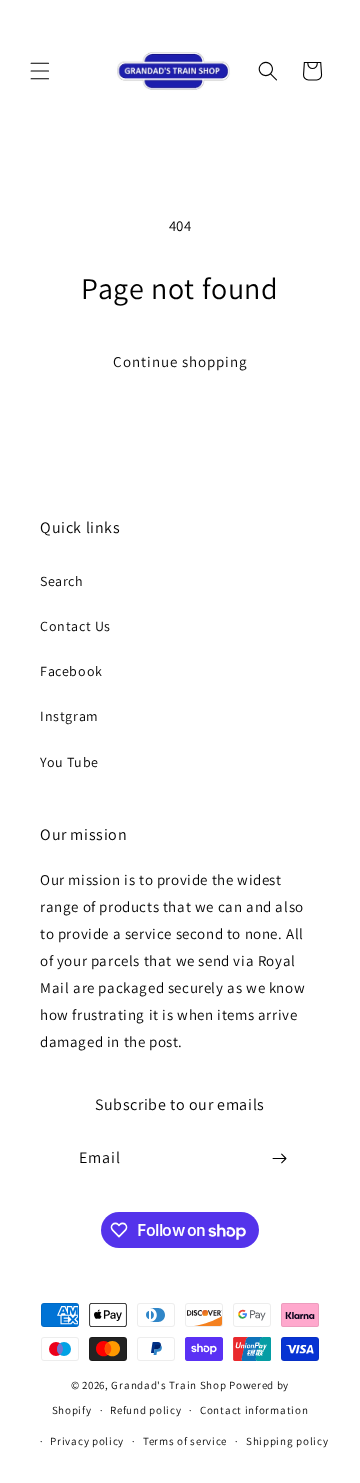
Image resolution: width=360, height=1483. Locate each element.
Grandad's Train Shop (168, 1385)
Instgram (69, 716)
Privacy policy (87, 1441)
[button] (40, 71)
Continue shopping (180, 361)
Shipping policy (287, 1441)
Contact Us (75, 626)
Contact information (254, 1410)
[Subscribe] (280, 1158)
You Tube (69, 762)
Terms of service (185, 1441)
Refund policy (145, 1410)
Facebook (71, 671)
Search (62, 581)
